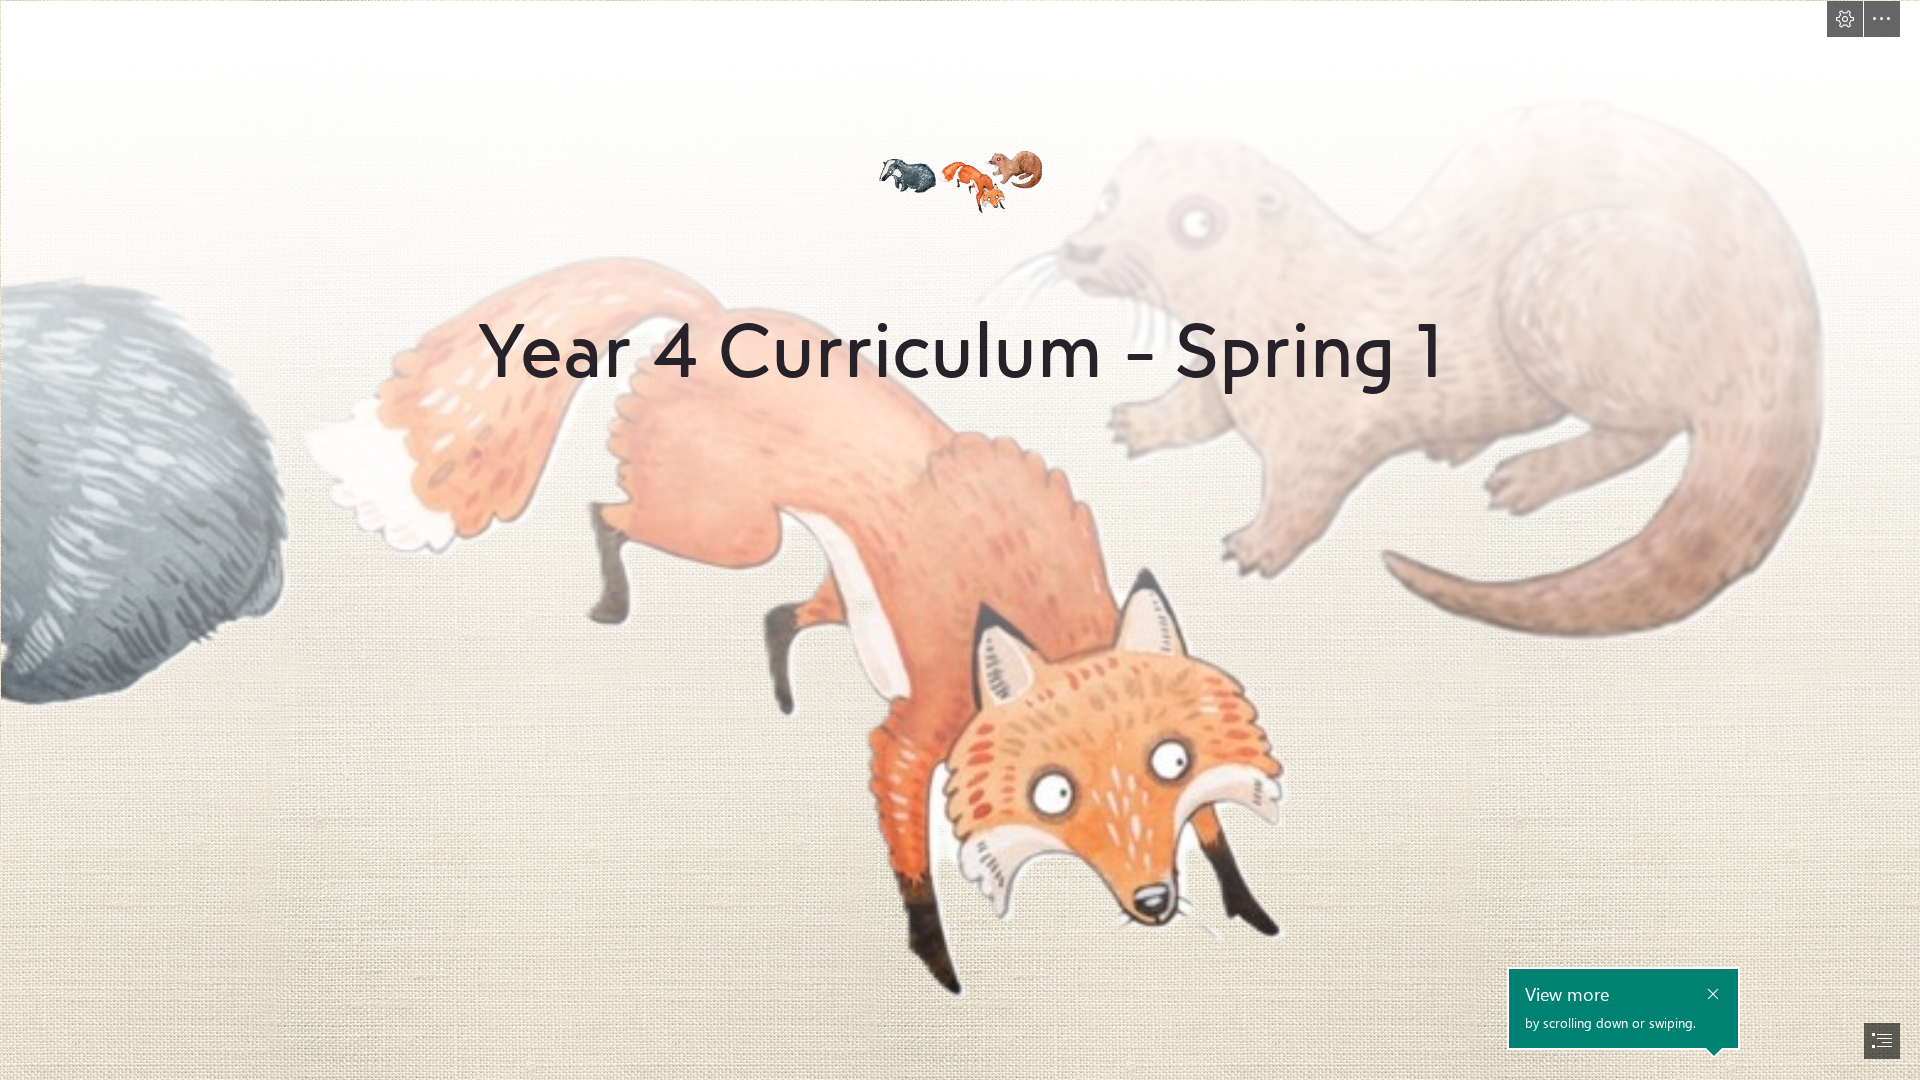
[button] (1845, 19)
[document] (960, 540)
